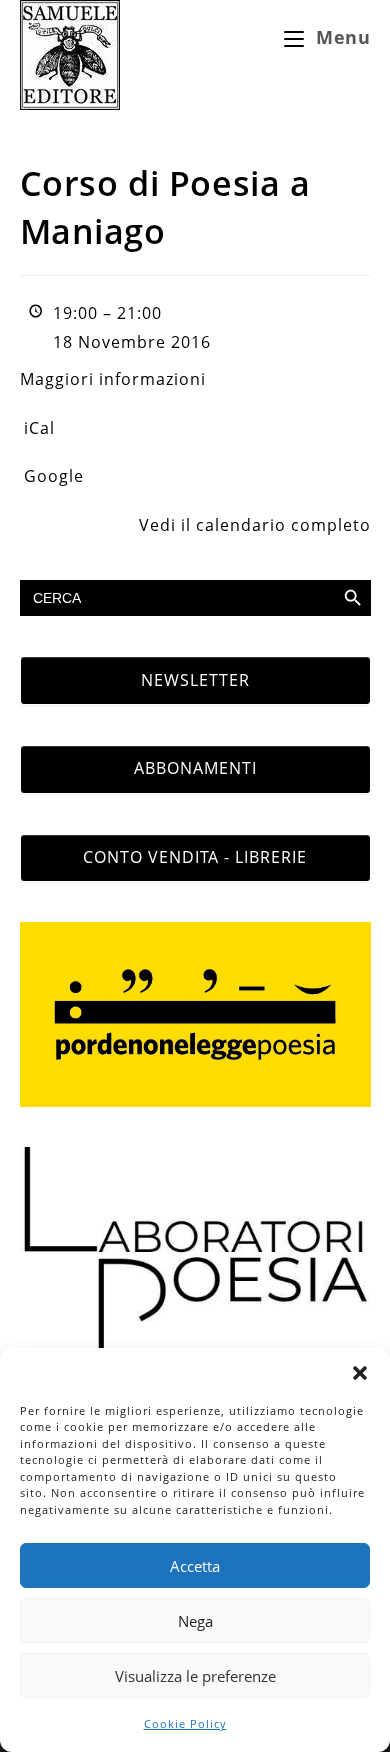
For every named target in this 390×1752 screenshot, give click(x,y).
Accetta (195, 1566)
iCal (39, 428)
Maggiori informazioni (113, 379)
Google (54, 476)
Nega (195, 1621)
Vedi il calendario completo (255, 525)
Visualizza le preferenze (195, 1676)
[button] (360, 1373)
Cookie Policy (185, 1723)
